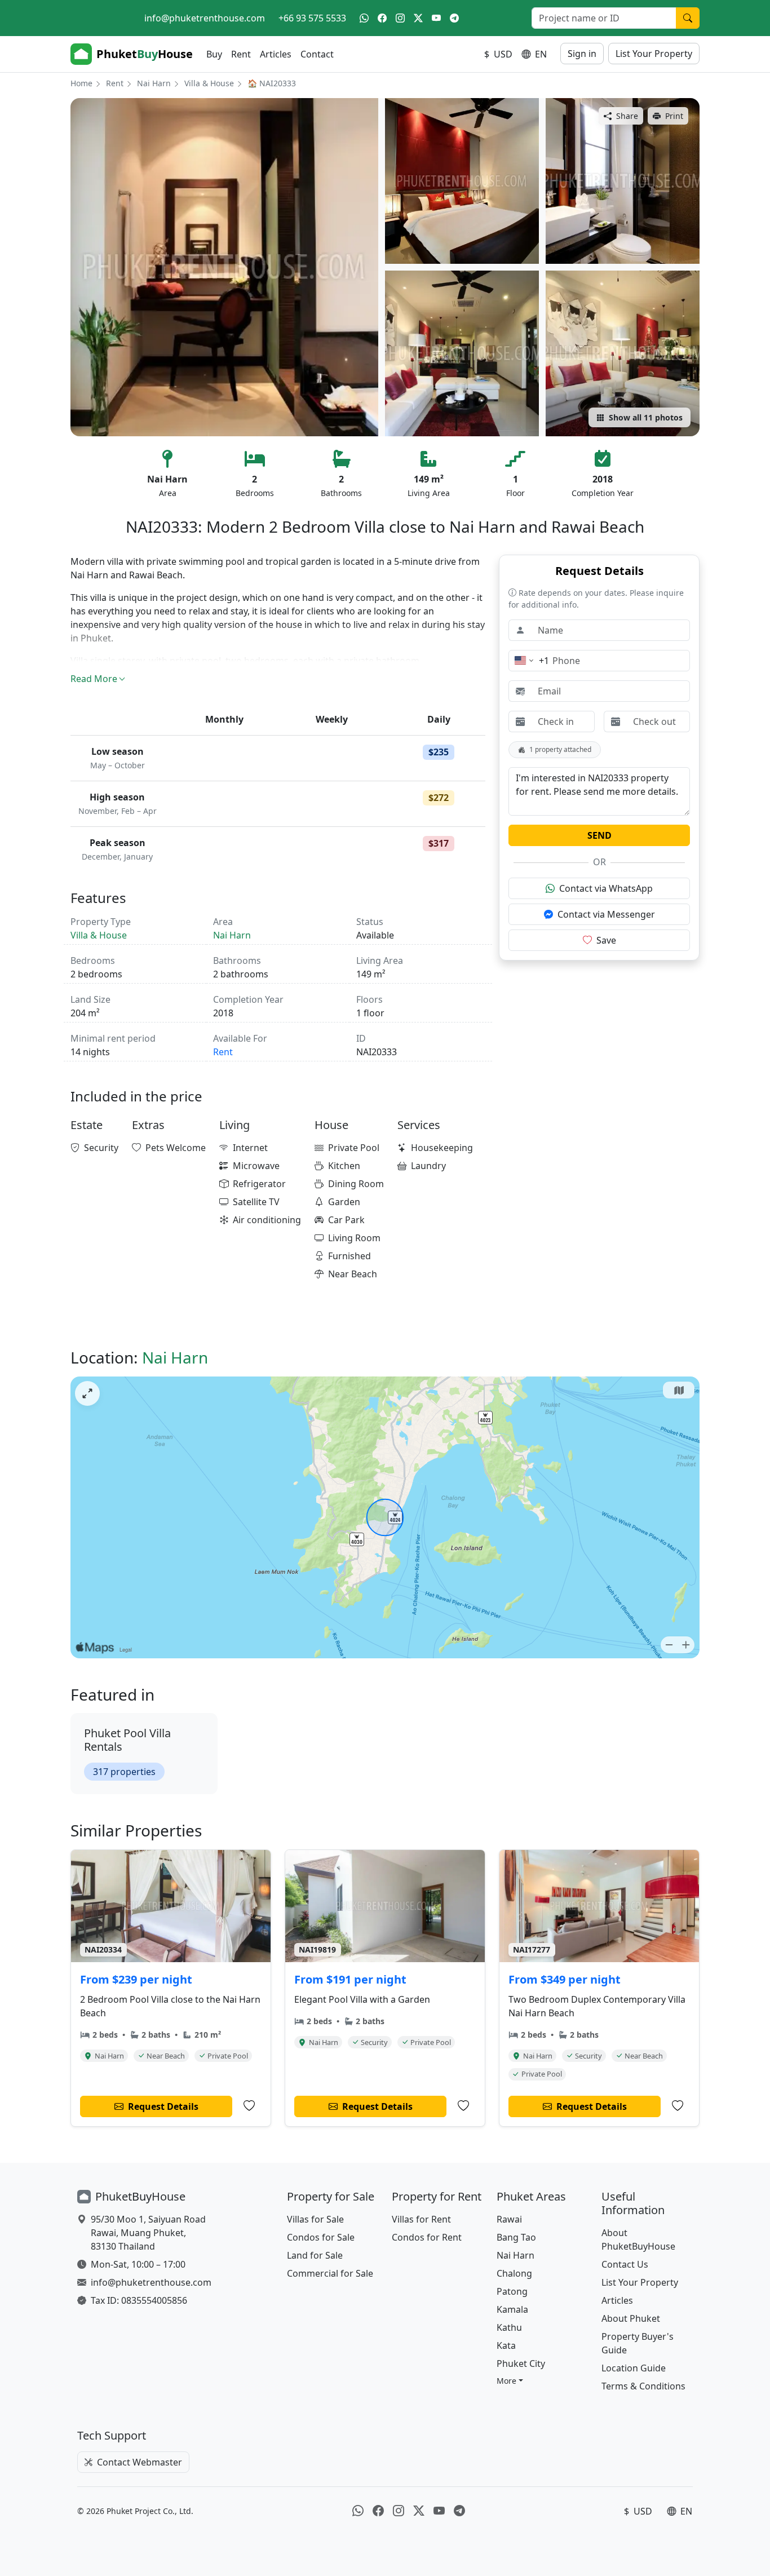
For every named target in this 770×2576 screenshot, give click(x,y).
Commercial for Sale (330, 2273)
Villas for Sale (315, 2219)
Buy (214, 54)
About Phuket (631, 2318)
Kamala (512, 2309)
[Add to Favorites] (249, 2106)
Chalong (514, 2273)
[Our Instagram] (400, 18)
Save (606, 940)
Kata (506, 2345)
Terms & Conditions (643, 2386)
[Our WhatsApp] (364, 18)
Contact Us (625, 2264)
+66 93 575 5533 (312, 18)
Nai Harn (154, 83)
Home (81, 83)
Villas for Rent (421, 2219)
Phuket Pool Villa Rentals (127, 1740)
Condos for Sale (321, 2237)
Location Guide (634, 2368)
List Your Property (654, 54)
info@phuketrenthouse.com (205, 18)
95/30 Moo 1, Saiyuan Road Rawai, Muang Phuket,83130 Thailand (148, 2233)
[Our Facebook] (382, 18)
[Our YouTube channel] (436, 18)
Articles (276, 54)
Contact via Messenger (606, 914)
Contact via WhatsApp (606, 888)
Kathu (509, 2327)
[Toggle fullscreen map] (87, 1393)
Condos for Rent (427, 2237)
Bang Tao (516, 2237)
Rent (241, 54)
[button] (510, 2381)
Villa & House (209, 83)
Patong (512, 2291)
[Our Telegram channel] (454, 18)
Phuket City (521, 2363)
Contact (317, 54)
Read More (94, 679)
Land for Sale (315, 2255)
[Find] (688, 18)
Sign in (582, 54)
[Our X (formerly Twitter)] (418, 18)
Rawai (509, 2219)
